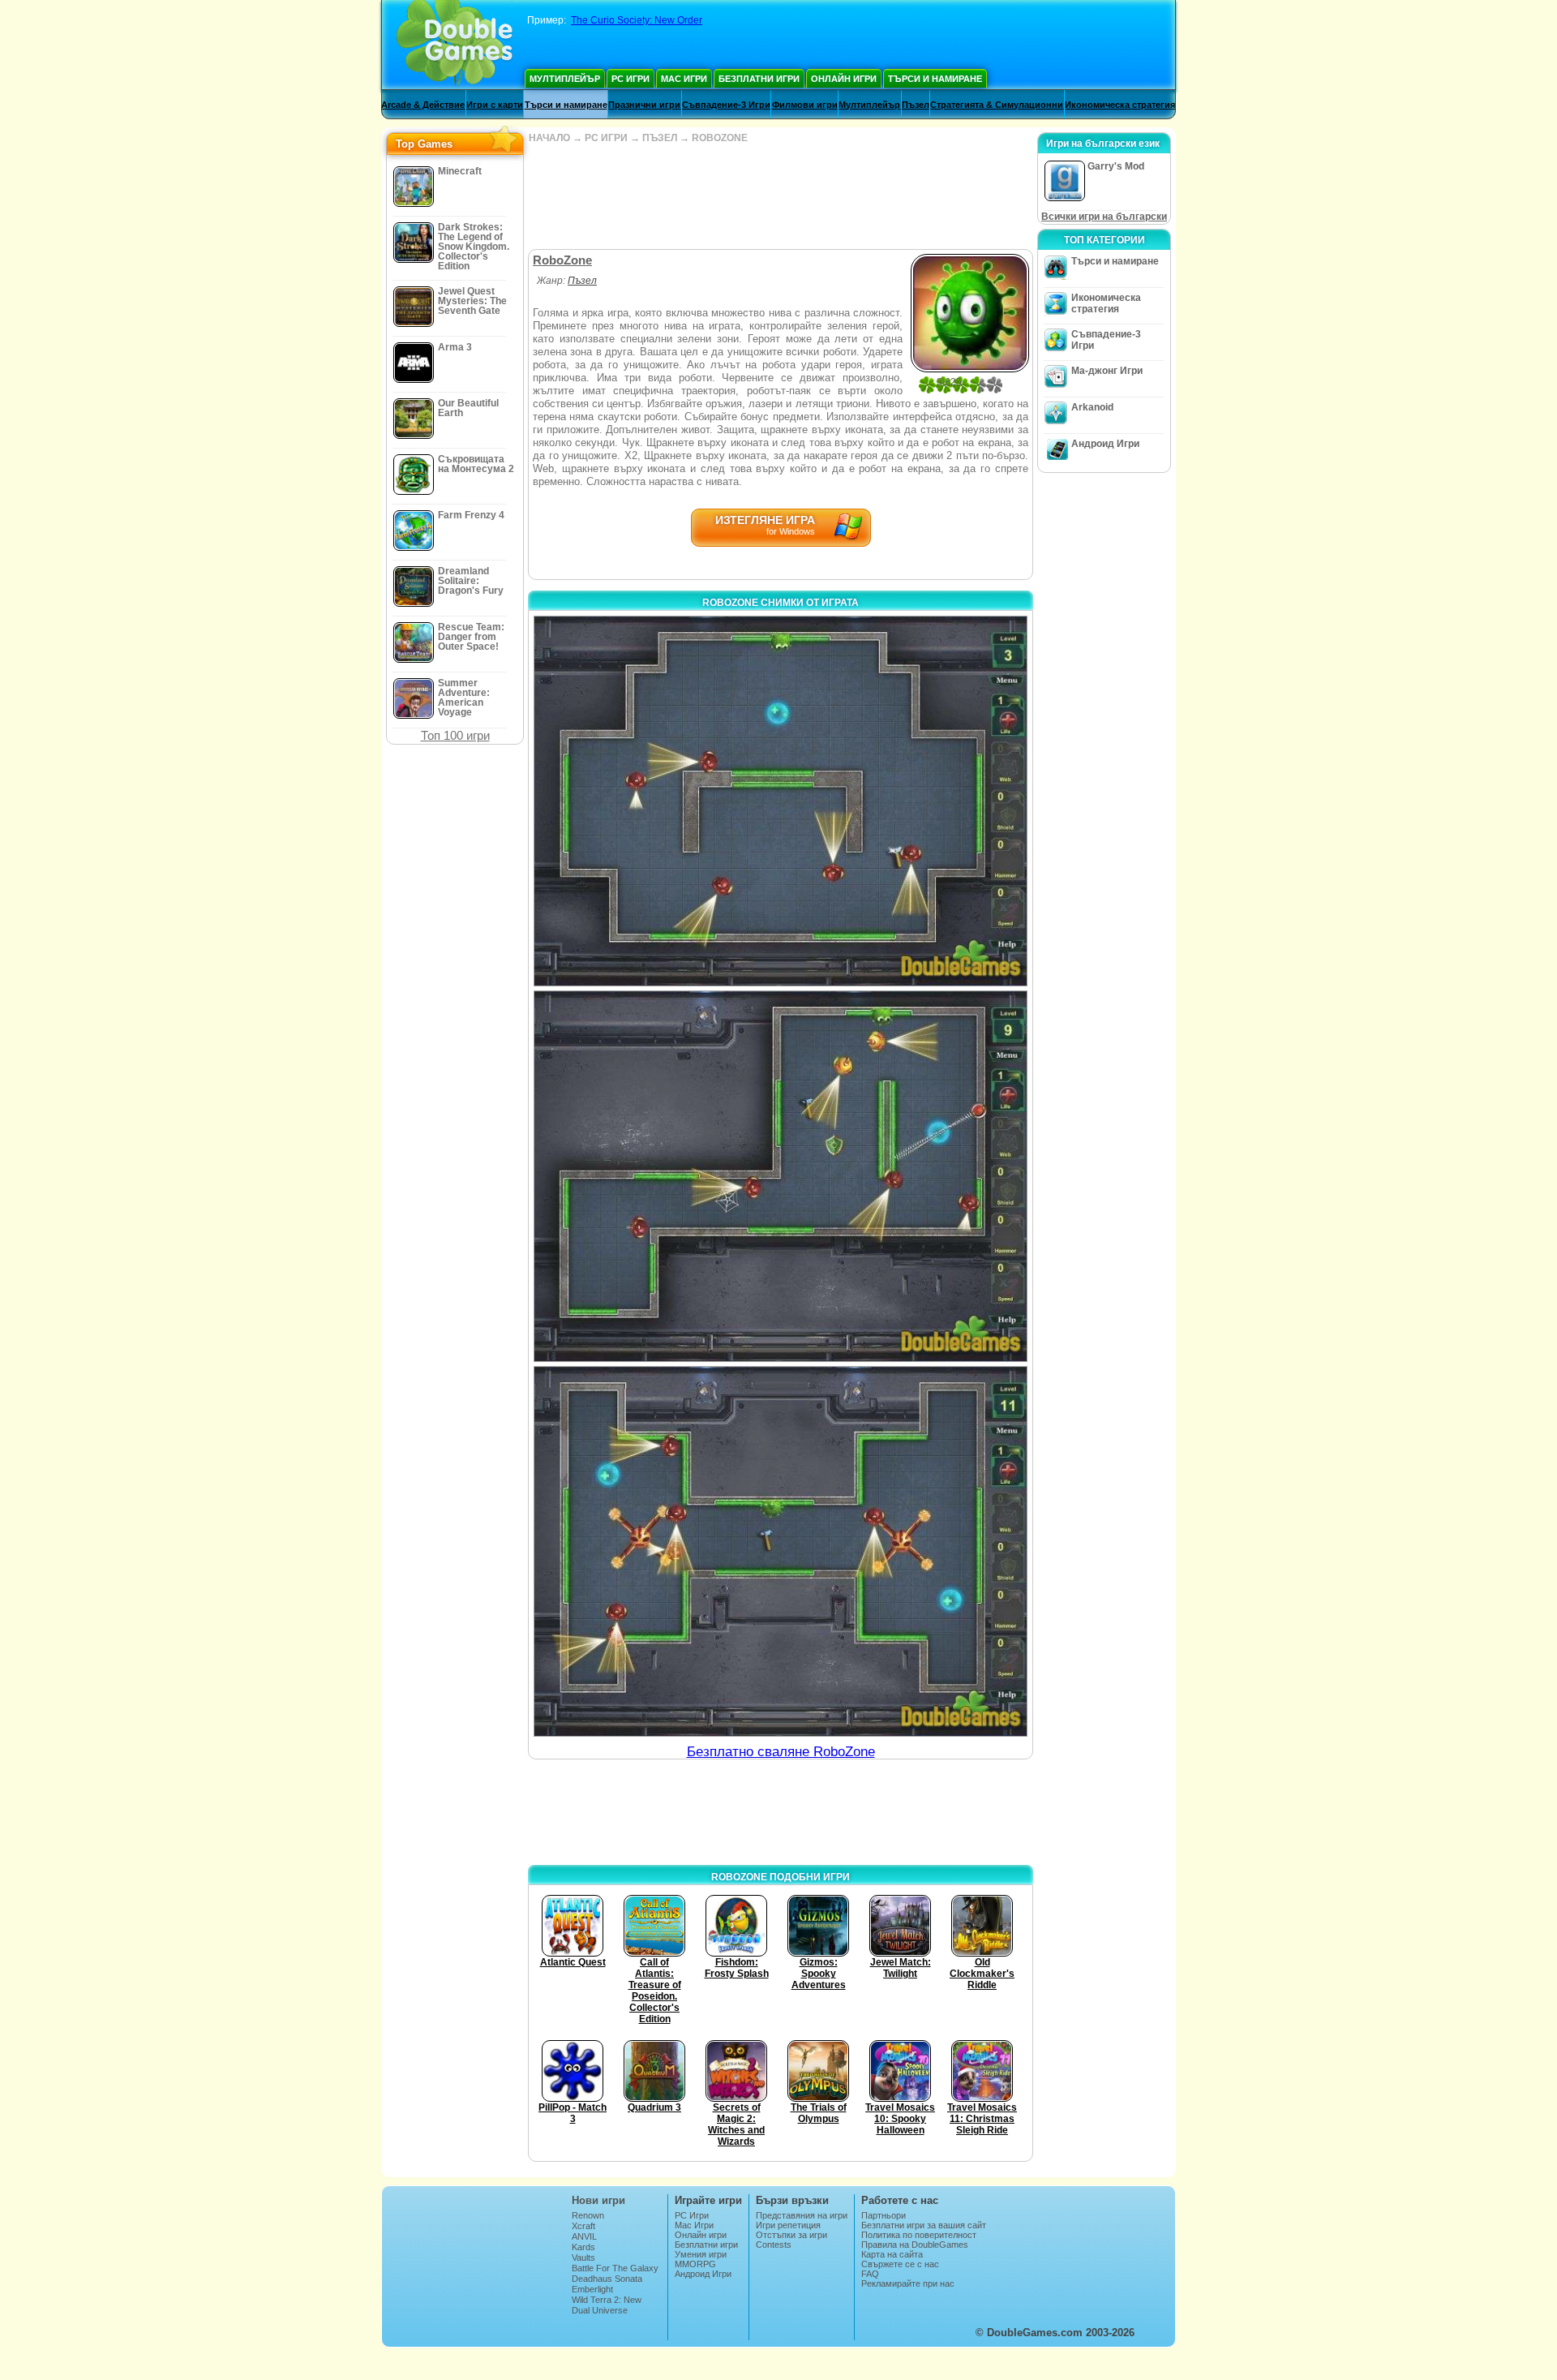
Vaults (583, 2258)
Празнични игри (644, 105)
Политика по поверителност (919, 2235)
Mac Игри (684, 79)
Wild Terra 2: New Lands (607, 2305)
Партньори (884, 2215)
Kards (583, 2247)
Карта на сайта (892, 2254)
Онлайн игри (844, 79)
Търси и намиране (935, 79)
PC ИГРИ (606, 138)
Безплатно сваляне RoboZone (781, 1752)
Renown (588, 2215)
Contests (774, 2245)
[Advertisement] (780, 196)
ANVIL (584, 2236)
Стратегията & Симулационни (997, 105)
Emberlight (592, 2289)
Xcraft (583, 2226)
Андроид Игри (1105, 444)
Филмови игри (805, 105)
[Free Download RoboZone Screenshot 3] (781, 1551)
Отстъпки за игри (791, 2235)
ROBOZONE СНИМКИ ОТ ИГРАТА (781, 603)
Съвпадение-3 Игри (726, 105)
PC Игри (631, 79)
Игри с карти (495, 105)
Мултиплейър (565, 79)
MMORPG (695, 2264)
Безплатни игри (759, 79)
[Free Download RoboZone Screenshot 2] (781, 1176)
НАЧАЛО (549, 138)
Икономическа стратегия (1120, 105)
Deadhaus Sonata (607, 2279)
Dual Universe (600, 2310)
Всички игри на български (1104, 217)
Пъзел (916, 105)
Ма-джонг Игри (1107, 371)
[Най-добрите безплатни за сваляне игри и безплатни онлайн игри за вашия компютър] (455, 45)
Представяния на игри (802, 2215)
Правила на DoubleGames (915, 2245)
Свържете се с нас (900, 2264)
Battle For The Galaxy (615, 2268)
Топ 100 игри (455, 735)
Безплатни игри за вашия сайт (924, 2225)
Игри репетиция (788, 2225)
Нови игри (598, 2200)
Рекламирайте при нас (908, 2283)
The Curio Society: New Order (637, 20)
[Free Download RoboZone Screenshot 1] (781, 801)
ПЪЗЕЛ (660, 138)
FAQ (870, 2274)
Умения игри (701, 2254)
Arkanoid (1092, 407)
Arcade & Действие (423, 105)
